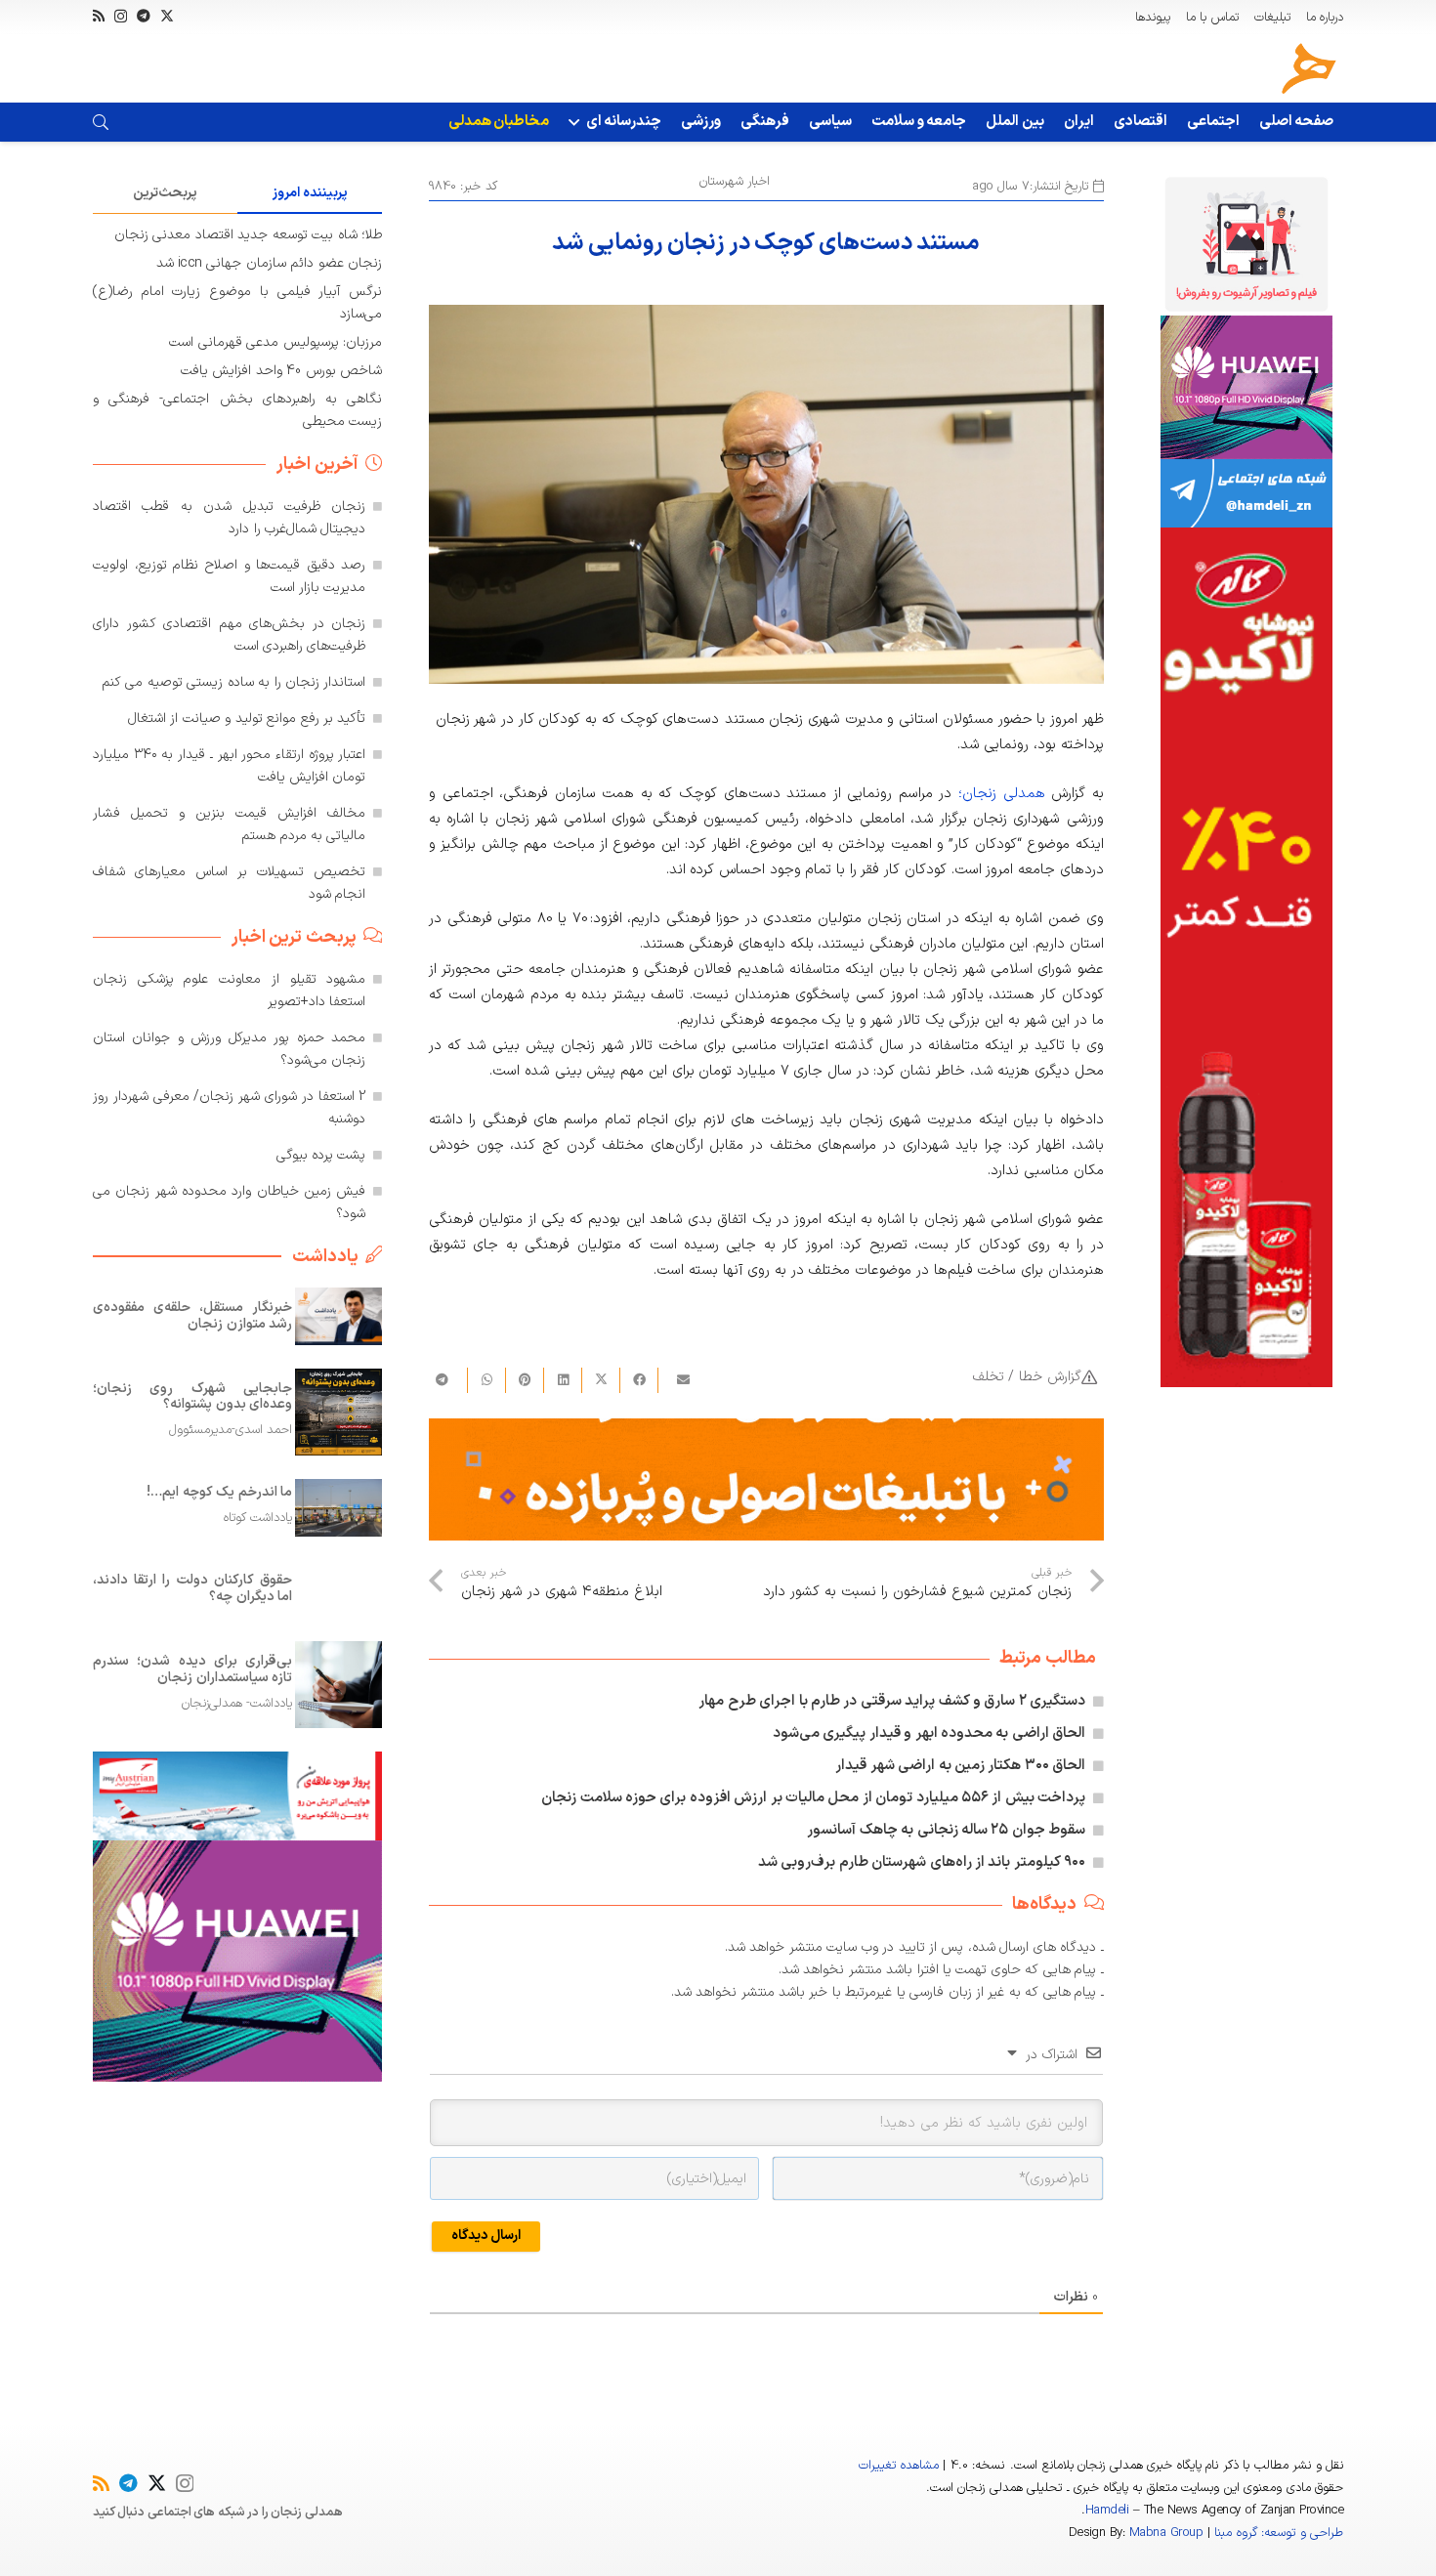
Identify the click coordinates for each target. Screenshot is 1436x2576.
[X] (167, 16)
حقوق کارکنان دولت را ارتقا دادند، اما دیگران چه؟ (192, 1588)
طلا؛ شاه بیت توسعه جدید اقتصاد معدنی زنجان (248, 235)
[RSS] (99, 16)
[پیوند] (101, 122)
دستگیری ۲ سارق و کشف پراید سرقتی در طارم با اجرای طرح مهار (892, 1701)
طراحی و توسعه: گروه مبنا (1279, 2533)
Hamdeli (1107, 2511)
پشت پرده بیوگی (321, 1155)
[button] (577, 122)
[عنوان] (1309, 68)
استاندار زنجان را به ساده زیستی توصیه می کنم (234, 682)
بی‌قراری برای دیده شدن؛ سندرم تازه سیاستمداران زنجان (192, 1668)
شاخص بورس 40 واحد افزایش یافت (281, 371)
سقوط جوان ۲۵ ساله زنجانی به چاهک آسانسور (946, 1830)
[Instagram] (121, 16)
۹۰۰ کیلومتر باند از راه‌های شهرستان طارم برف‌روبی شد (922, 1862)
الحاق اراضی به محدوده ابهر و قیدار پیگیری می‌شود (929, 1733)
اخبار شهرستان (735, 182)
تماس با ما (1212, 18)
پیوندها (1153, 18)
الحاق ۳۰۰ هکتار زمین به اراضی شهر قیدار (960, 1766)
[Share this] (638, 1380)
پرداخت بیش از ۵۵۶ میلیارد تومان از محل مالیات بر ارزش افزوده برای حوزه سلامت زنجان (813, 1798)
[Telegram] (144, 16)
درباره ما (1325, 18)
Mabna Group (1166, 2533)
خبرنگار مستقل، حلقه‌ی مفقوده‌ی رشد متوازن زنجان (192, 1316)
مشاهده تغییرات (898, 2466)
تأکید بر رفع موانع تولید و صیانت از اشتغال (247, 718)
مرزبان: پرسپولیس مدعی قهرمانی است (275, 342)
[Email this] (676, 1380)
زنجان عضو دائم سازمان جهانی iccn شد (269, 263)
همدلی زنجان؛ (1002, 794)
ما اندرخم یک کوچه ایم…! (219, 1492)
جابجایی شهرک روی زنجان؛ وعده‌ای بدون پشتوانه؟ (192, 1396)
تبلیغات (1272, 18)
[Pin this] (524, 1380)
